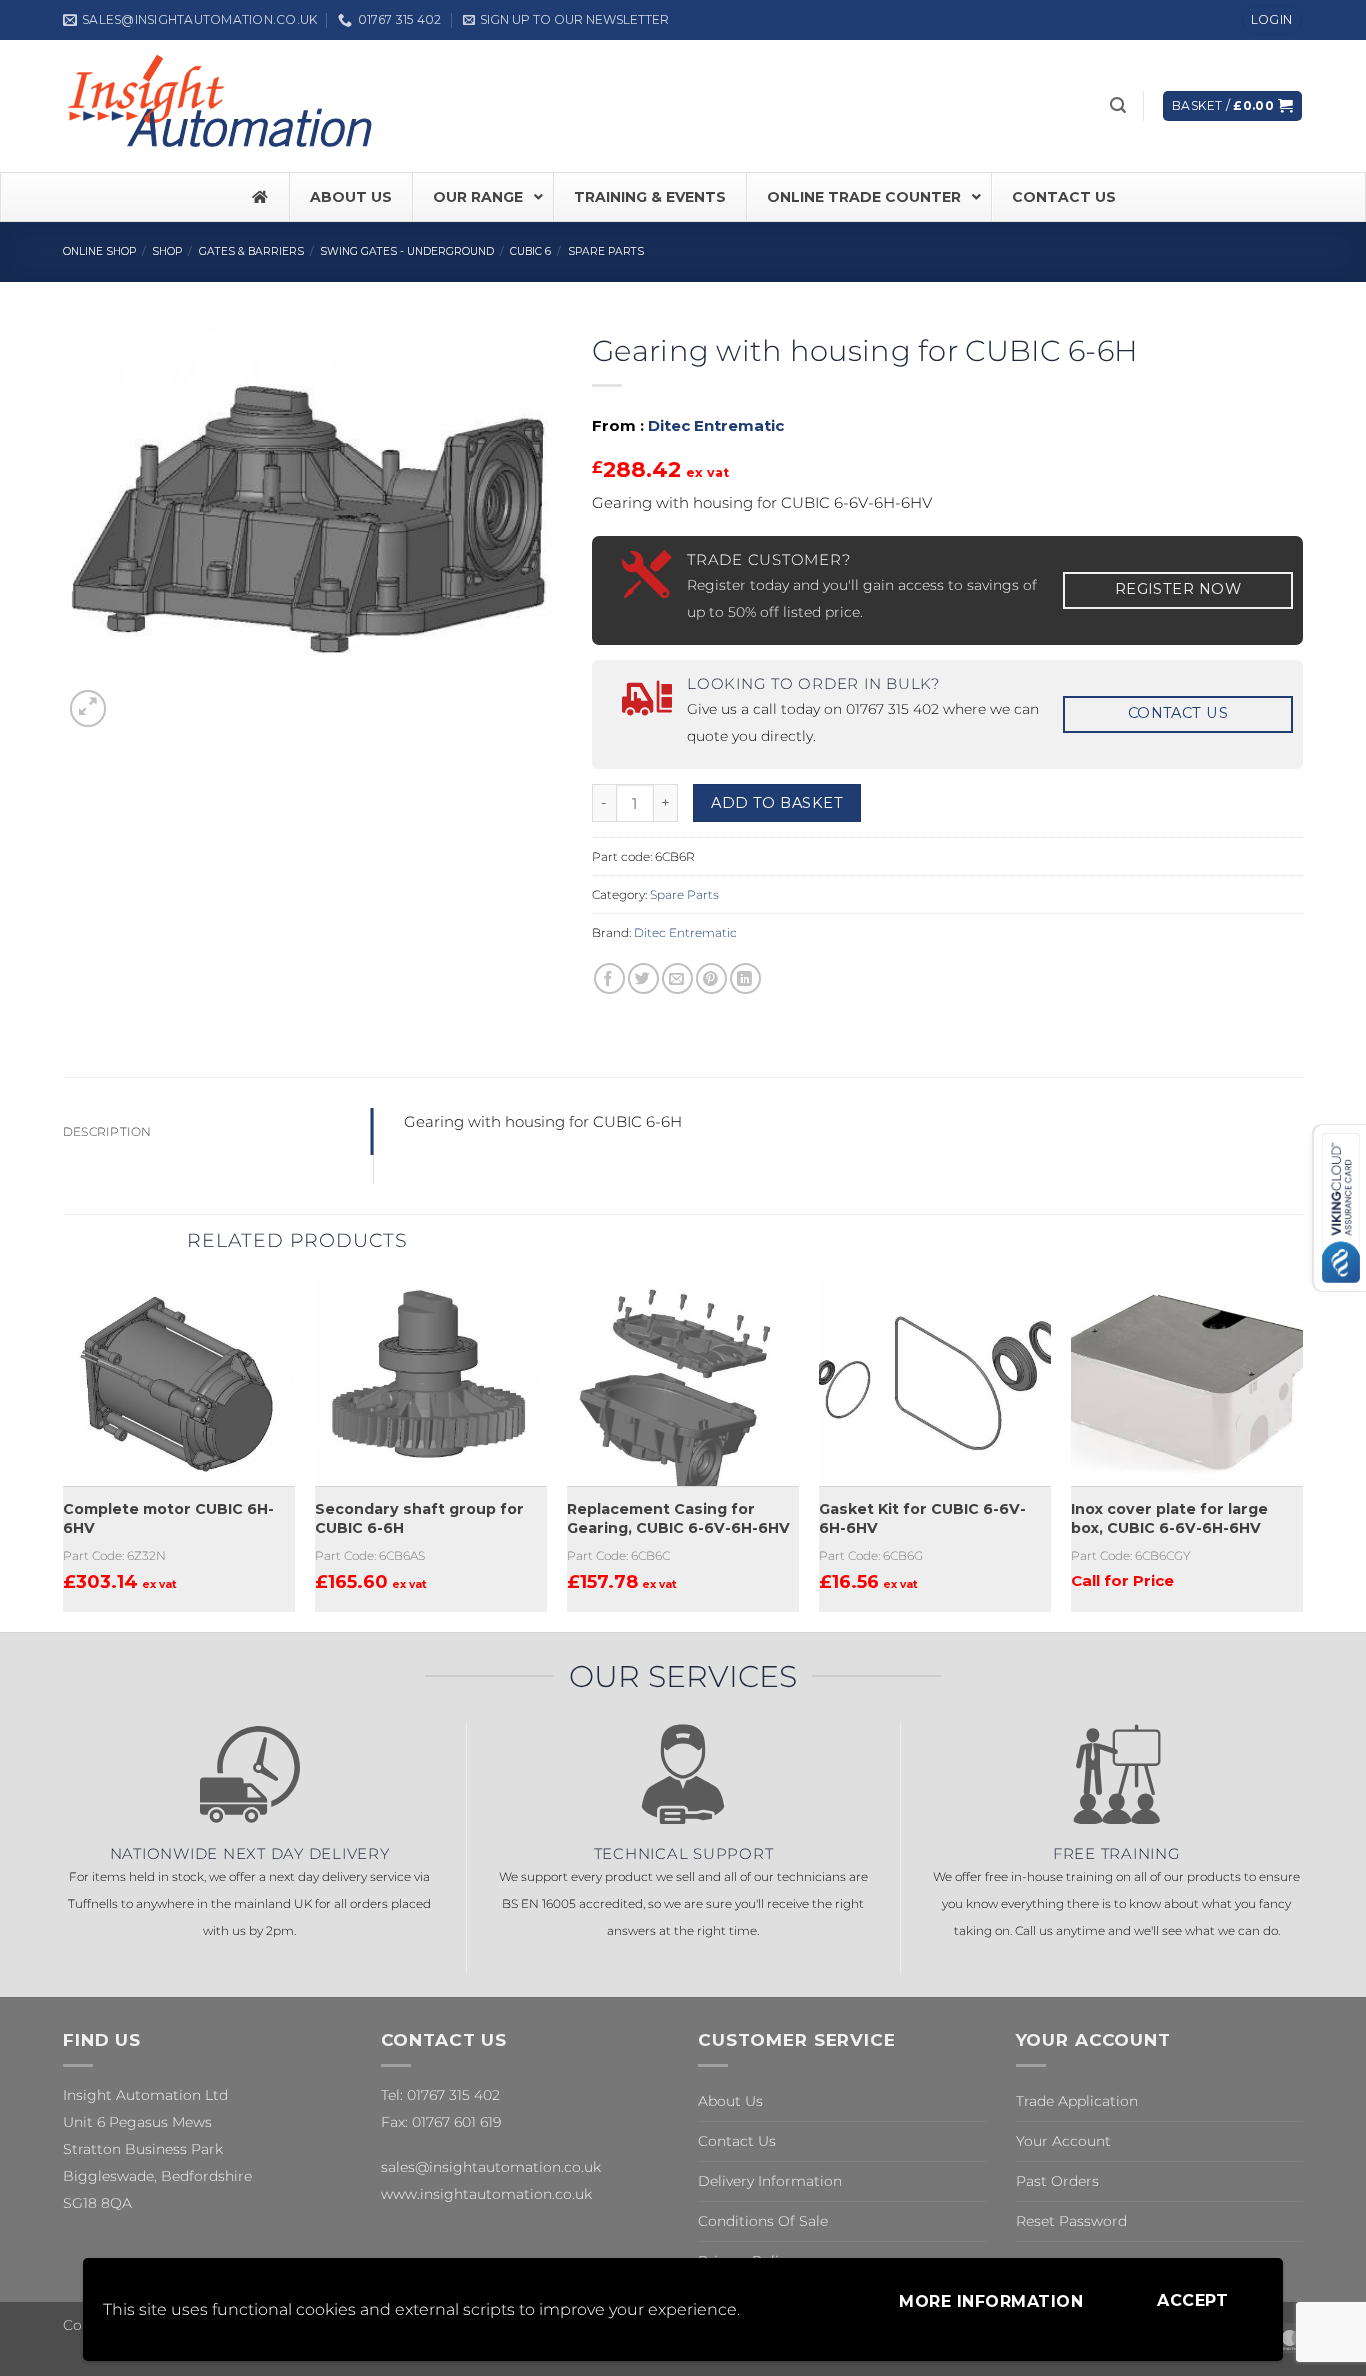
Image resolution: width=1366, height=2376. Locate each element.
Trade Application (1077, 2101)
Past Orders (1057, 2181)
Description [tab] (107, 1131)
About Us (730, 2101)
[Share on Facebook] (609, 978)
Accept (1192, 2300)
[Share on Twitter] (643, 978)
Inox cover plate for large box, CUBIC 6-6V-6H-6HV (1169, 1518)
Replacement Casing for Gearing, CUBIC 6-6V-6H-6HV (678, 1518)
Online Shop (99, 251)
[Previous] (64, 1452)
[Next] (1302, 1452)
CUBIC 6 (530, 251)
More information (991, 2301)
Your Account (1063, 2141)
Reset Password (1071, 2221)
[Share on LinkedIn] (745, 978)
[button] (566, 19)
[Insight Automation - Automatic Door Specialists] (223, 106)
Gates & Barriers (251, 251)
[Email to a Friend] (677, 978)
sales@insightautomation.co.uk (491, 2167)
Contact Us (737, 2141)
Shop (167, 251)
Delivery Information (770, 2181)
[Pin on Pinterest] (711, 978)
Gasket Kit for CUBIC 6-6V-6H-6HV (922, 1518)
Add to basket (777, 803)
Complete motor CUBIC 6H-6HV (168, 1518)
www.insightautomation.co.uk (486, 2194)
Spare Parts (606, 251)
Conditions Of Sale (763, 2221)
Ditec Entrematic (716, 425)
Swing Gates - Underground (407, 251)
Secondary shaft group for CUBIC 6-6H (419, 1518)
